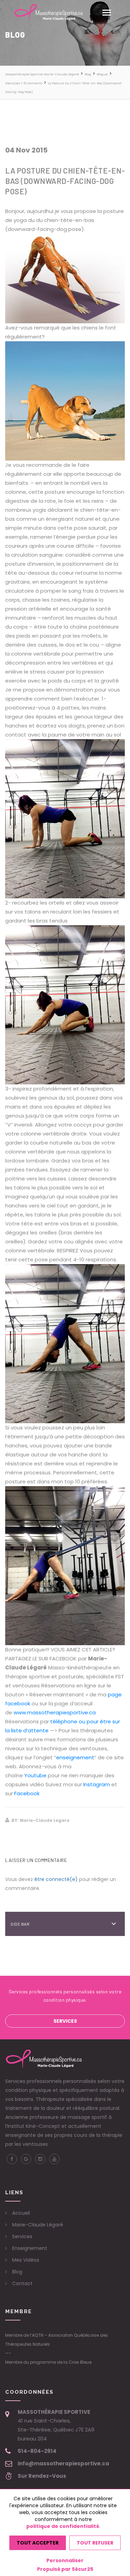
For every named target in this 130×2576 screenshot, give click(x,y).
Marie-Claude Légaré (38, 2225)
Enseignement (30, 2248)
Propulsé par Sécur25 (65, 2569)
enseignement (75, 1757)
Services (65, 2021)
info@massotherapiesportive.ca (63, 2463)
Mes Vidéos (26, 2260)
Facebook (27, 1793)
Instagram (97, 1784)
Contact (22, 2283)
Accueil (21, 2213)
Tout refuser (95, 2543)
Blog (17, 2272)
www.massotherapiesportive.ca (55, 1712)
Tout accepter (38, 2543)
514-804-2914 (37, 2451)
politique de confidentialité (63, 2526)
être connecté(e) (56, 1879)
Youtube (36, 1775)
